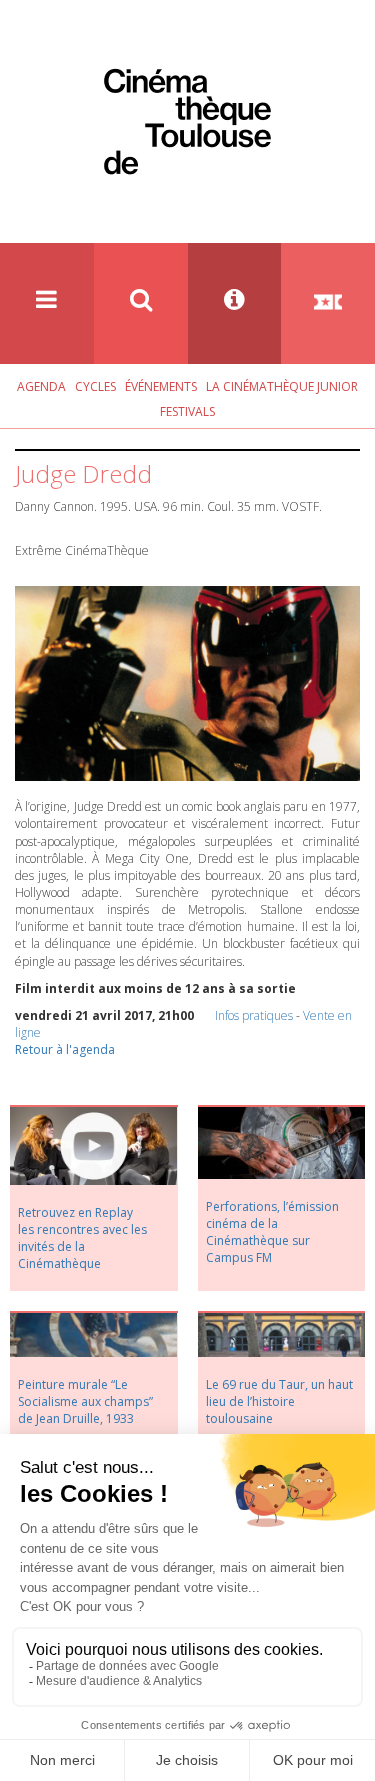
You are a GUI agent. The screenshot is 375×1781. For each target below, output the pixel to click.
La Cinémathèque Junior (282, 386)
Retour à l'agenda (65, 1049)
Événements (161, 386)
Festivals (187, 411)
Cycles (95, 386)
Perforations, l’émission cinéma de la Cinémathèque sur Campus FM (272, 1232)
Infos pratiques (254, 1015)
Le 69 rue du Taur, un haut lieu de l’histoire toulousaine (279, 1401)
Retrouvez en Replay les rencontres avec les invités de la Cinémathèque (82, 1238)
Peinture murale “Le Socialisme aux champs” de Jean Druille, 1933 (85, 1401)
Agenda (41, 386)
